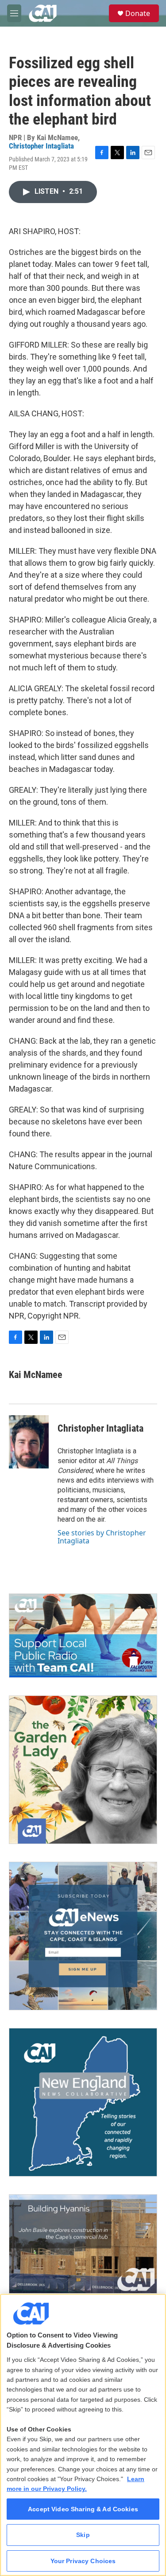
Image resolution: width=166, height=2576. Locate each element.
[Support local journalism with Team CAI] (83, 1635)
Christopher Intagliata (41, 146)
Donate (138, 13)
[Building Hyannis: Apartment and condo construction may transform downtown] (83, 2244)
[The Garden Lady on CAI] (83, 1770)
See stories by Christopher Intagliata (102, 1537)
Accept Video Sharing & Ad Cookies (83, 2509)
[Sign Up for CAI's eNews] (83, 1936)
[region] (83, 2435)
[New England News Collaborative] (83, 2102)
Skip (83, 2535)
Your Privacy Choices (83, 2561)
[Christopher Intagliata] (29, 1442)
